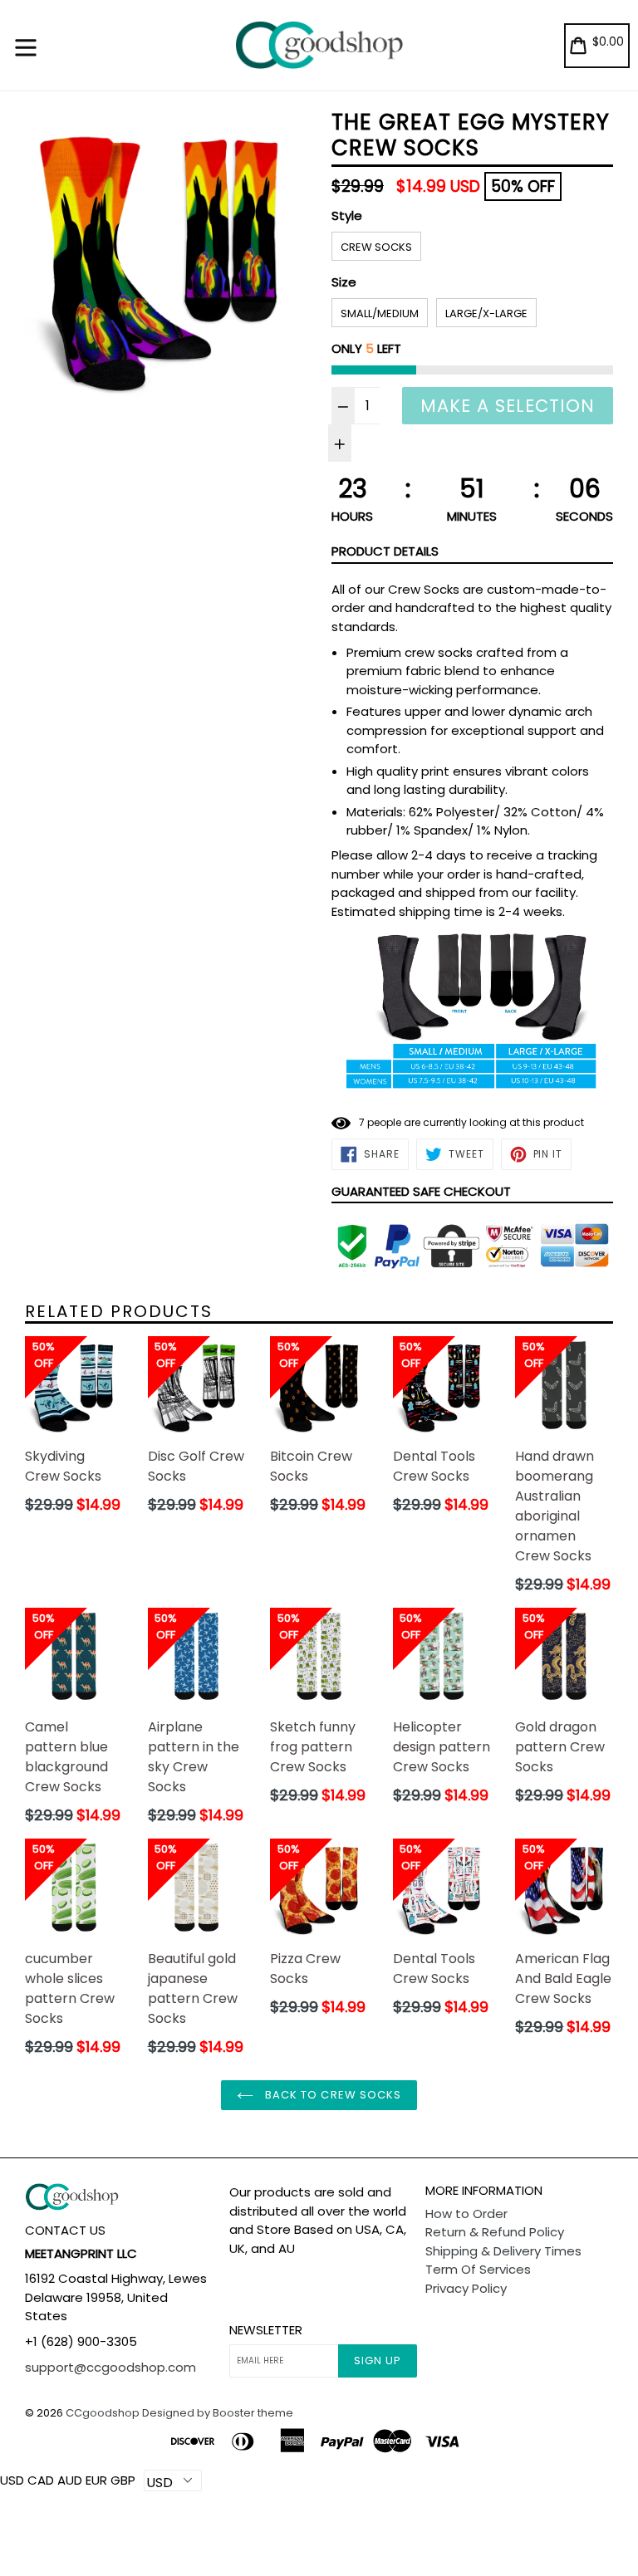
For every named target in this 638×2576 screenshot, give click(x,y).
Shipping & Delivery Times (503, 2251)
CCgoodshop (103, 2413)
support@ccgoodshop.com (110, 2367)
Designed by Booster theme (218, 2413)
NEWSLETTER (266, 2330)
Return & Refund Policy (495, 2232)
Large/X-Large (486, 313)
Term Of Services (478, 2269)
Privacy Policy (466, 2288)
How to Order (466, 2214)
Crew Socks (376, 247)
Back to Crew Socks (331, 2095)
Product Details (385, 551)
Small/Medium (380, 313)
